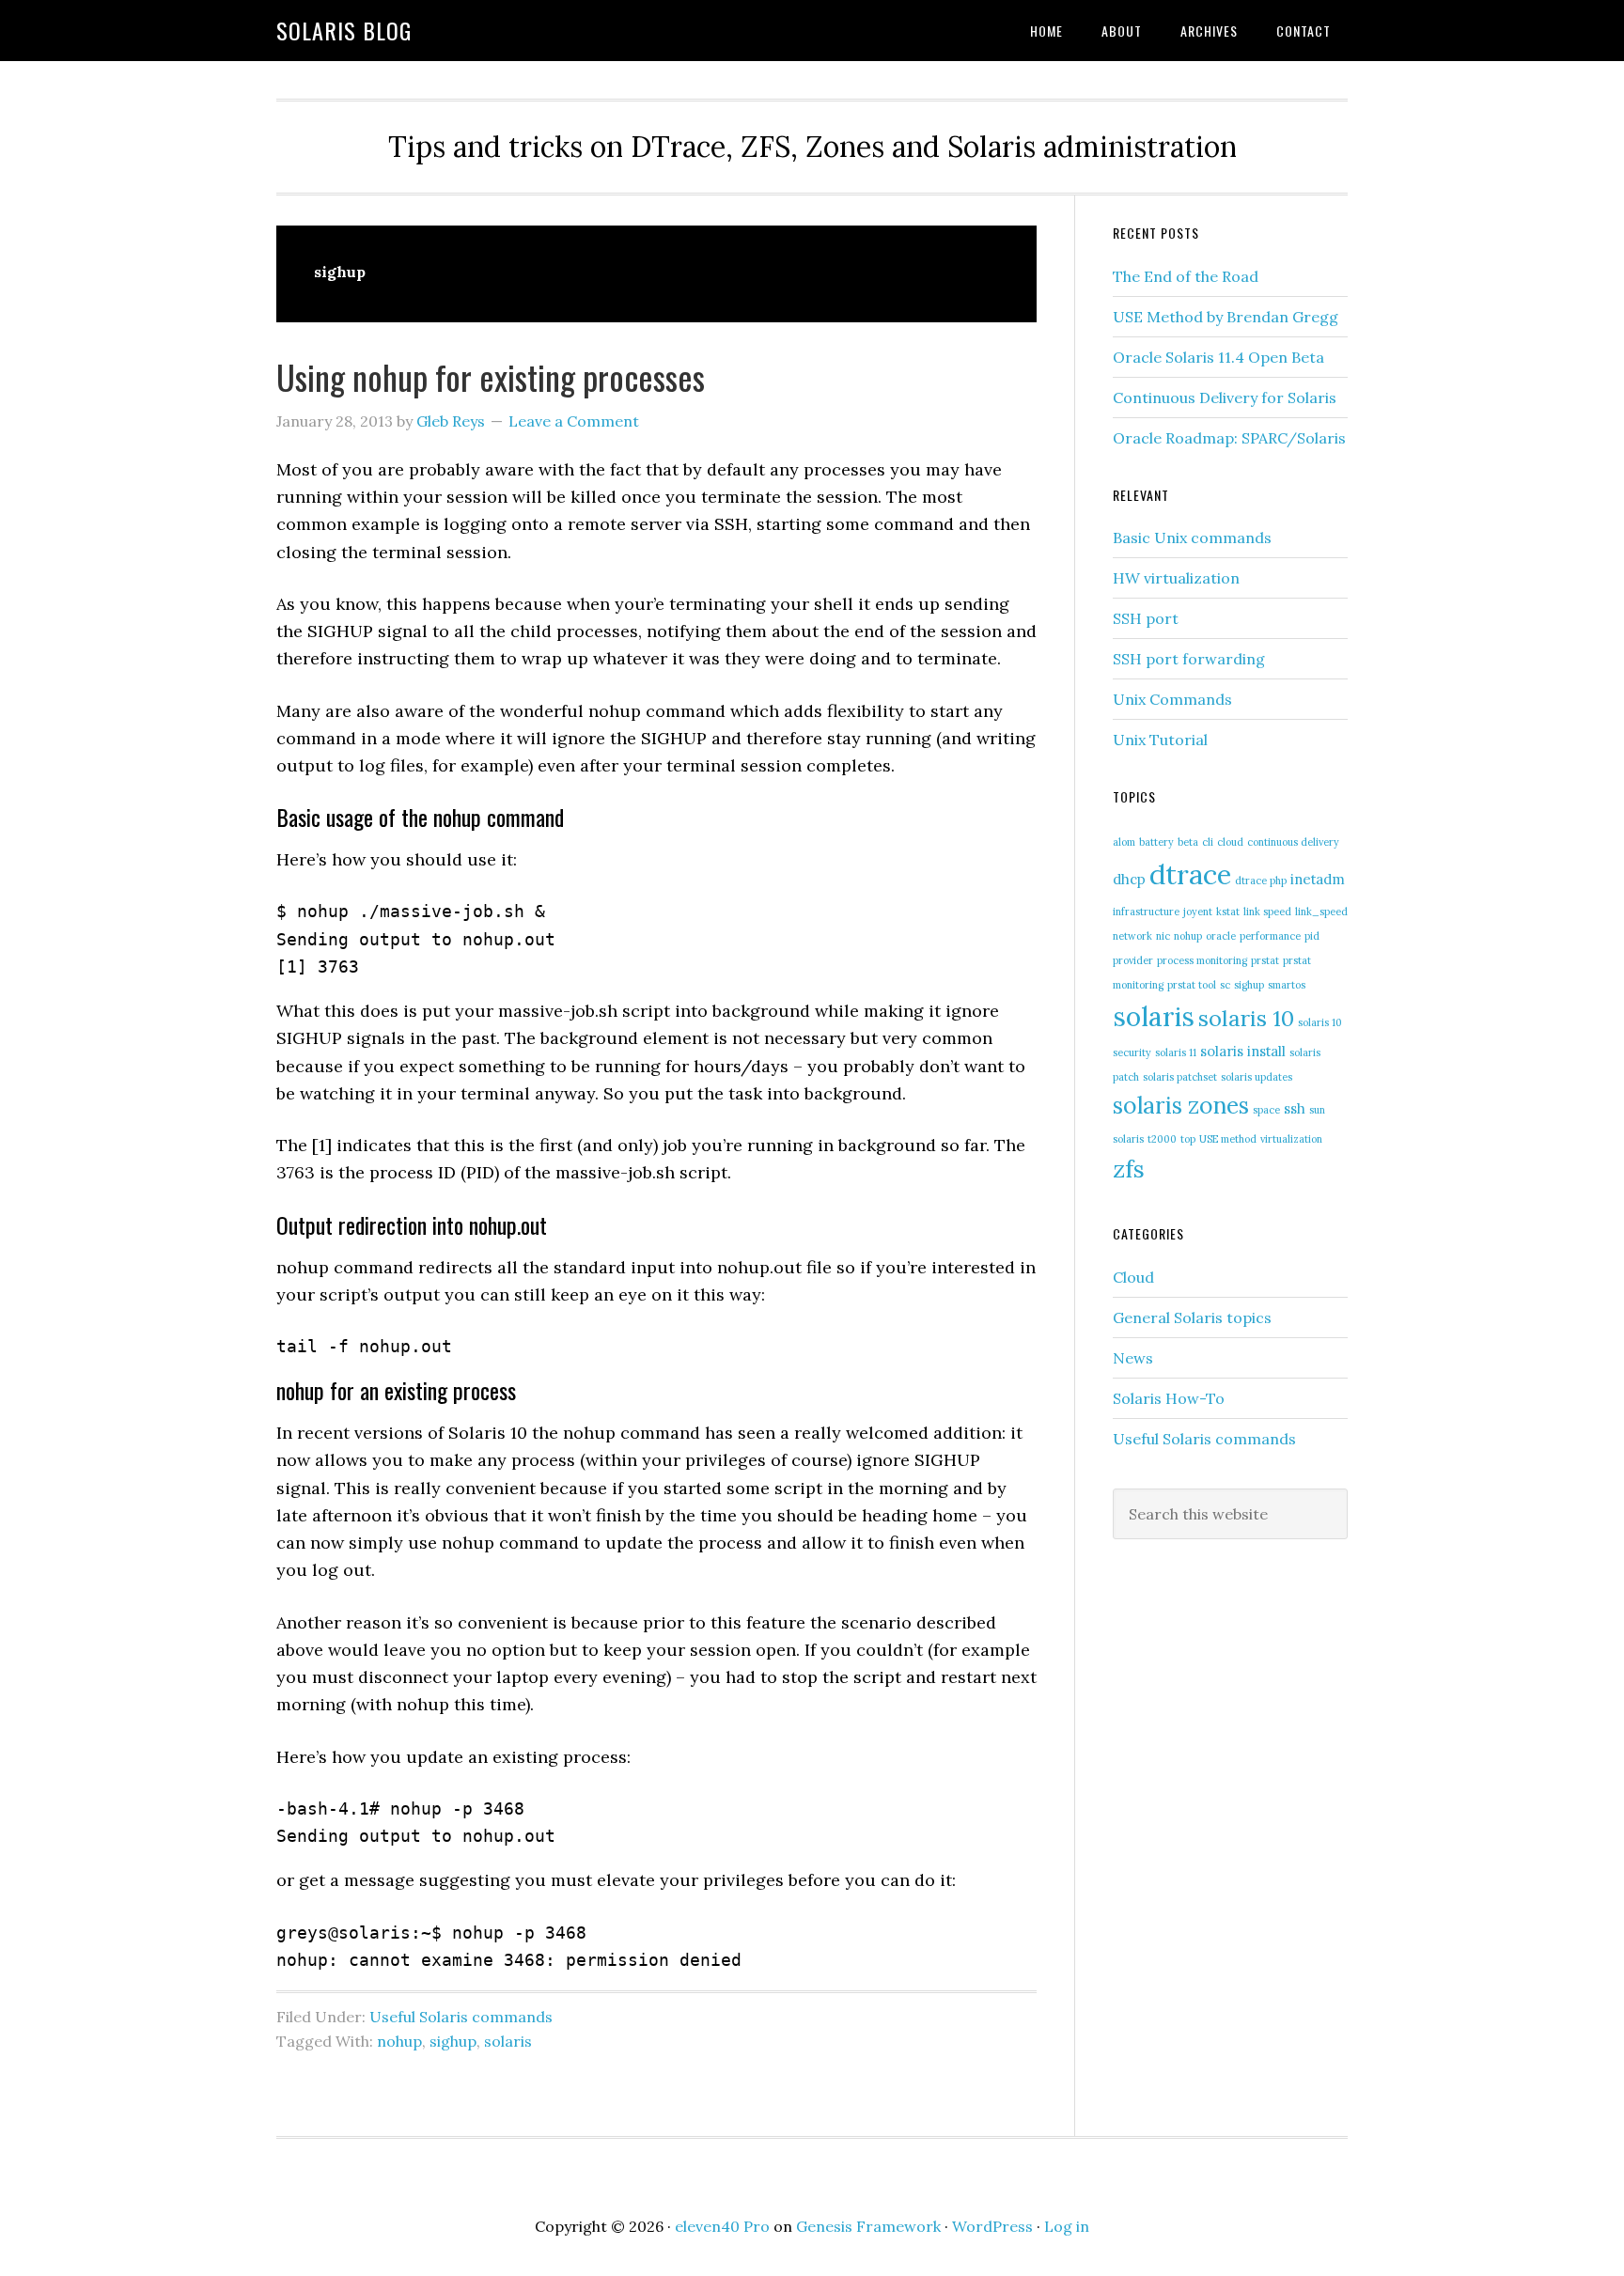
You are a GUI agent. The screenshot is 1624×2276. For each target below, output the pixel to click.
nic (1163, 936)
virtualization (1291, 1139)
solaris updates (1257, 1077)
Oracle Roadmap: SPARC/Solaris (1229, 438)
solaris (508, 2041)
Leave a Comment (574, 421)
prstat (1265, 960)
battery (1156, 842)
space (1266, 1110)
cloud (1230, 842)
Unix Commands (1172, 699)
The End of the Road (1186, 276)
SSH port (1146, 618)
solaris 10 (1246, 1018)
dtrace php (1261, 881)
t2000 (1162, 1139)
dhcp (1129, 879)
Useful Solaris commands (461, 2017)
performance (1270, 936)
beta (1188, 842)
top (1188, 1139)
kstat (1228, 912)
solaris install (1243, 1051)
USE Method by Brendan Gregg (1226, 317)
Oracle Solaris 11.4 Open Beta (1218, 357)
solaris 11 (1176, 1052)
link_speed (1321, 912)
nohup (399, 2041)
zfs (1129, 1169)
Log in (1067, 2226)
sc (1225, 985)
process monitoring (1202, 960)
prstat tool (1192, 985)
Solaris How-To (1169, 1398)
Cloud (1133, 1277)
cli (1208, 842)
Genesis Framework (868, 2226)
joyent (1198, 912)
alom (1124, 842)
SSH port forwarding (1189, 659)
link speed (1267, 912)
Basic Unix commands (1192, 538)
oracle (1221, 936)
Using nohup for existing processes (491, 376)
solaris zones (1181, 1105)
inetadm (1318, 879)
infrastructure (1146, 912)
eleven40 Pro (722, 2226)
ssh (1295, 1108)
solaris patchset (1180, 1077)
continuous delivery (1293, 842)
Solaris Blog (344, 30)
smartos (1287, 985)
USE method (1228, 1139)
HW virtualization (1176, 578)
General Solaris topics (1192, 1317)
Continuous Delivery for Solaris (1225, 398)
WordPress (992, 2226)
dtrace (1190, 874)
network (1132, 936)
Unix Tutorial (1160, 740)
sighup (453, 2041)
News (1133, 1358)
